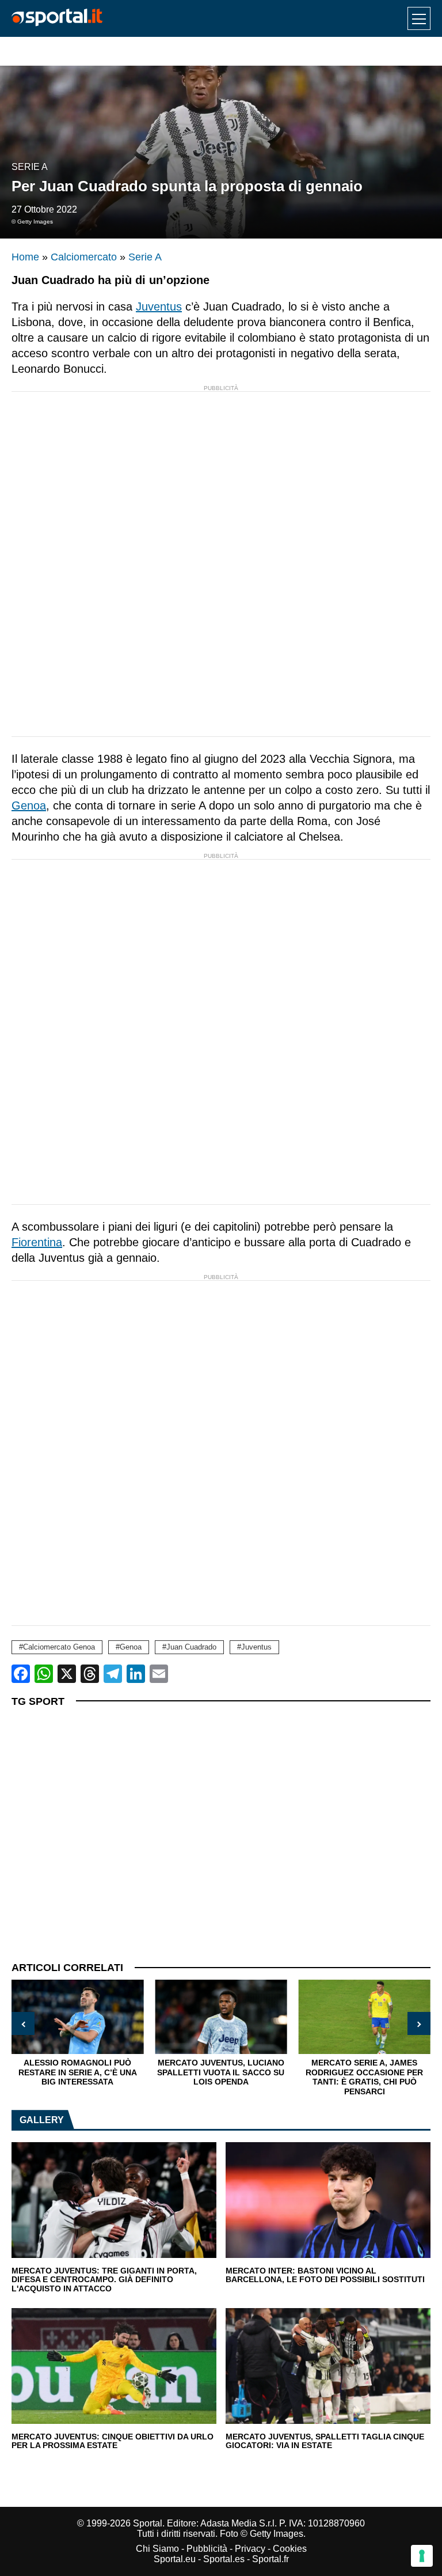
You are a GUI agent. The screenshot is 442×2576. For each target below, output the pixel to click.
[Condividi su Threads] (90, 1674)
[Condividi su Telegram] (113, 1674)
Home (25, 257)
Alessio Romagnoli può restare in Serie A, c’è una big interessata (78, 2072)
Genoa (29, 805)
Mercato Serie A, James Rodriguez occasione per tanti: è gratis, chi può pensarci (364, 2077)
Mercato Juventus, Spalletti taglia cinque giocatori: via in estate (325, 2441)
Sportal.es (224, 2559)
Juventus (159, 307)
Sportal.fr (270, 2559)
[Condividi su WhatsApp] (44, 1674)
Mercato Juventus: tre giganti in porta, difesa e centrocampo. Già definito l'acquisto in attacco (104, 2280)
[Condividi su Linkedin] (136, 1674)
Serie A (30, 167)
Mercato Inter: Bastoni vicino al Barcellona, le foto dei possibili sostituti (325, 2276)
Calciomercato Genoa (59, 1647)
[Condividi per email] (159, 1674)
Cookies (290, 2549)
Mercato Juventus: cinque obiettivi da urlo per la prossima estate (113, 2441)
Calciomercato (84, 257)
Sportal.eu (175, 2559)
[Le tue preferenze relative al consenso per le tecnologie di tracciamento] (422, 2556)
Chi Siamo (157, 2549)
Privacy (250, 2549)
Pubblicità (207, 2549)
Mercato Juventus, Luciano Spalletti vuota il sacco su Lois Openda (221, 2072)
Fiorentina (37, 1242)
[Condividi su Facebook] (21, 1674)
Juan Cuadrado (191, 1647)
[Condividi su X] (67, 1674)
